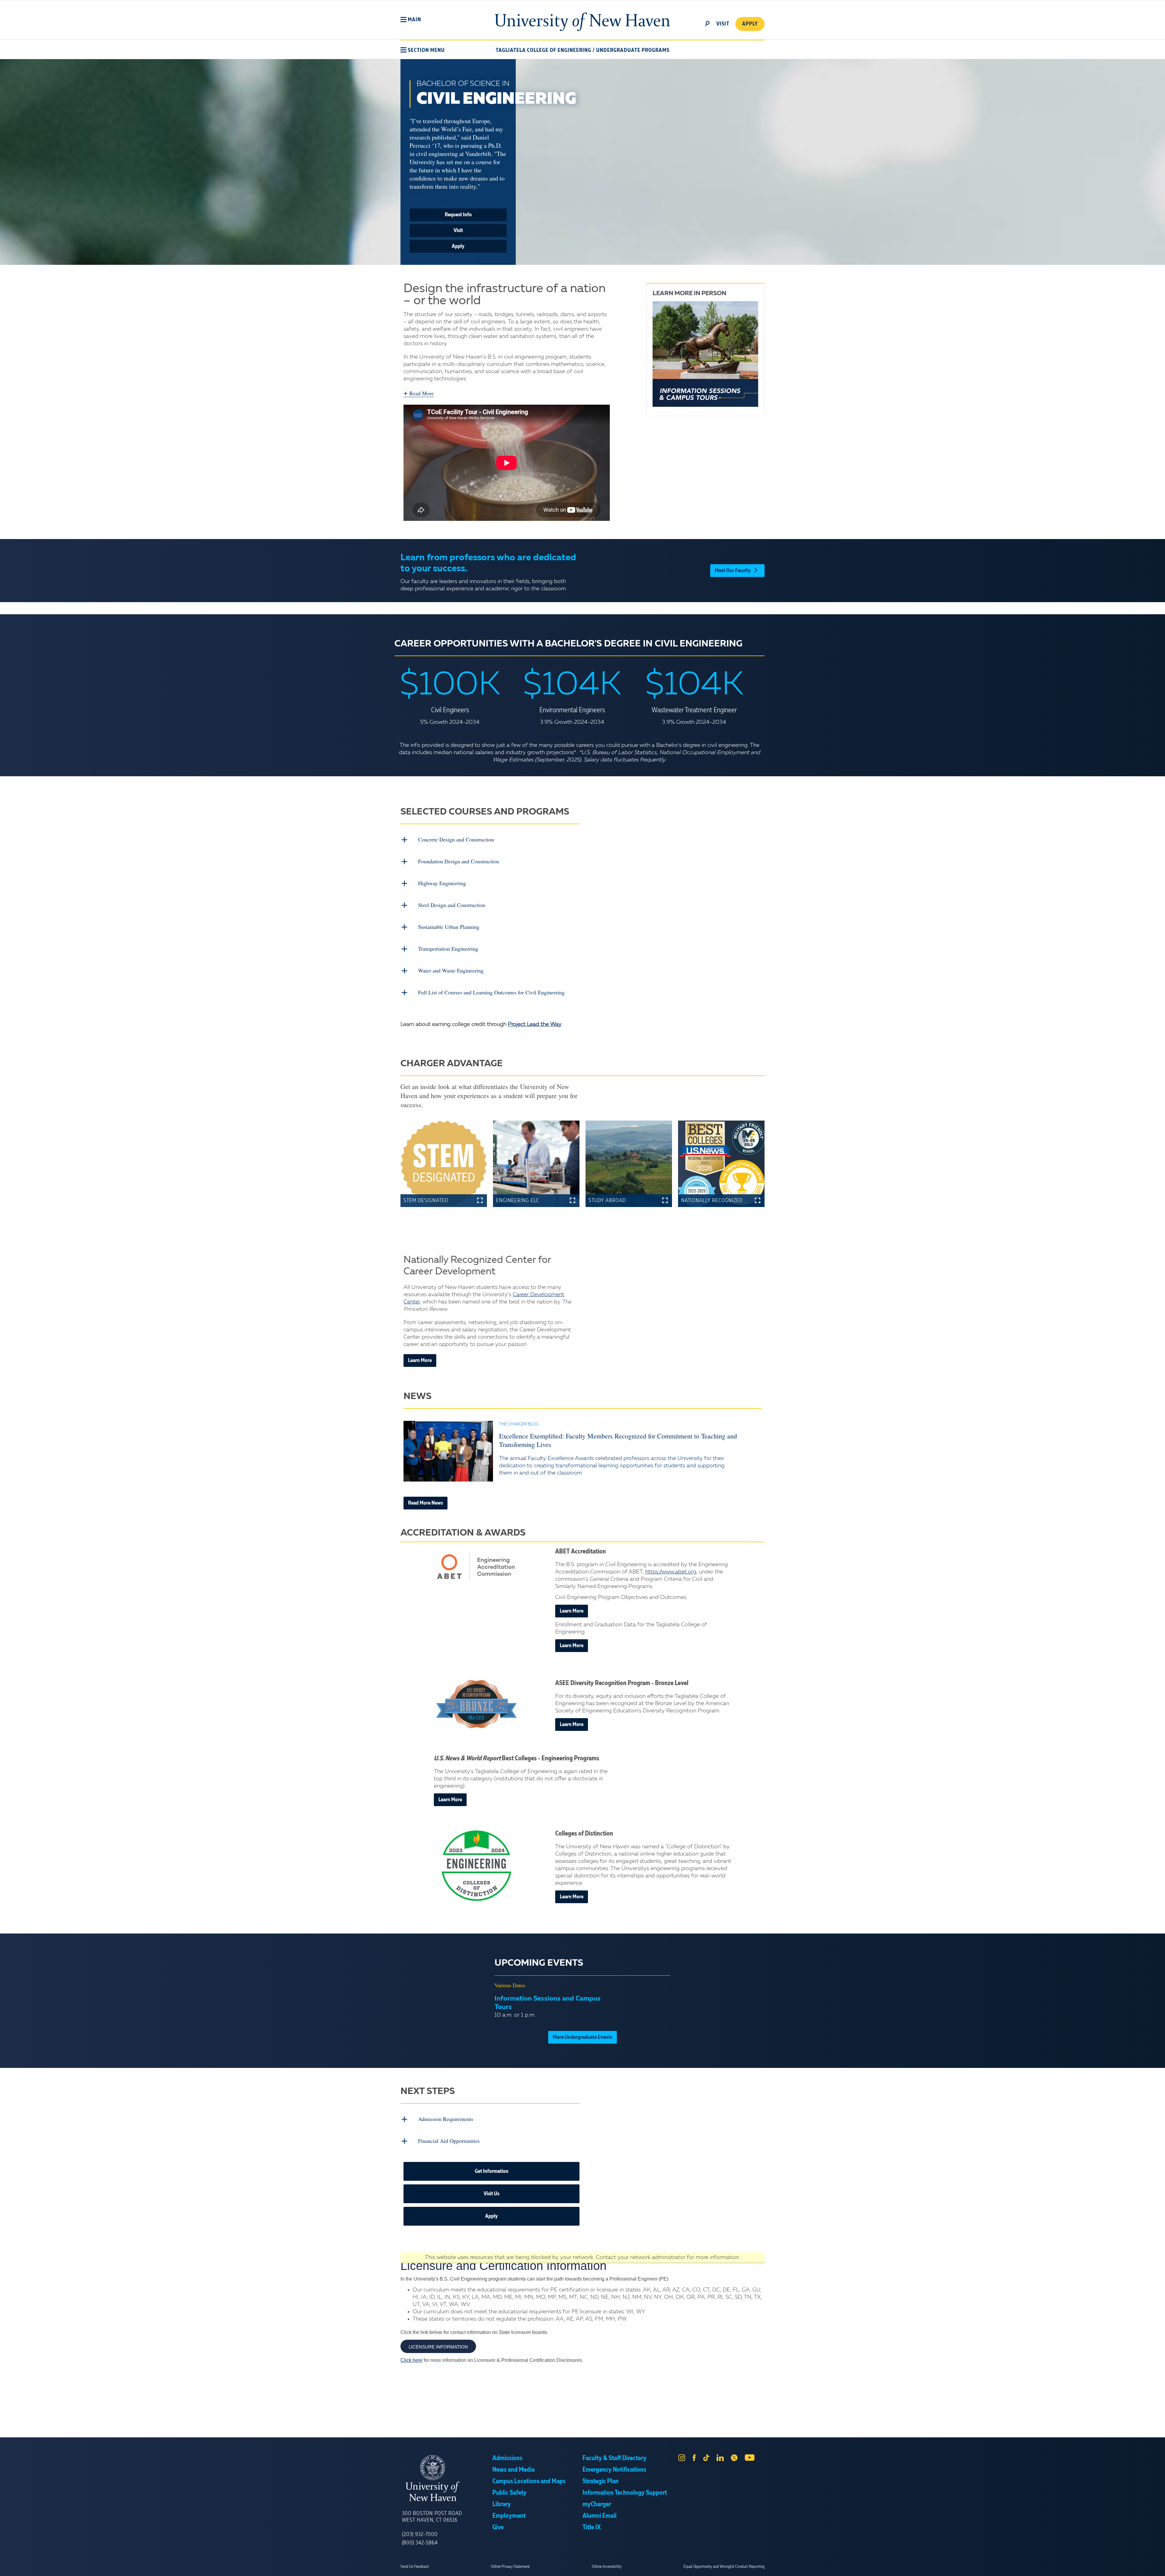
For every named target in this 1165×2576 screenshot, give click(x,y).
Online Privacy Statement (510, 2567)
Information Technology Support (625, 2493)
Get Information (492, 2171)
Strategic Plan (601, 2481)
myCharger (597, 2504)
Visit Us (491, 2194)
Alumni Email (599, 2516)
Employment (509, 2516)
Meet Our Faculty (733, 571)
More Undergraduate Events (582, 2037)
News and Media (513, 2470)
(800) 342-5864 (420, 2543)
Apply (750, 24)
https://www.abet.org (671, 1572)
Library (502, 2504)
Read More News (425, 1503)
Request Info (458, 215)
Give (498, 2527)
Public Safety (510, 2493)
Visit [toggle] (723, 24)
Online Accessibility (607, 2567)
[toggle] (707, 23)
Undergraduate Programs (633, 50)
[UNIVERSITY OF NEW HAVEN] (447, 2478)
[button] (411, 20)
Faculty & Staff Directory (615, 2458)
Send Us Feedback (415, 2567)
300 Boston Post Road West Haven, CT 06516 (432, 2517)
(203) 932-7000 (420, 2534)
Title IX (592, 2527)
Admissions (507, 2458)
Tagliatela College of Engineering (544, 50)
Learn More (420, 1360)
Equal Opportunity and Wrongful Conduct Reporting (724, 2567)
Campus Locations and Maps (529, 2481)
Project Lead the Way (535, 1024)
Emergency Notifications (614, 2470)
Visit (458, 231)
